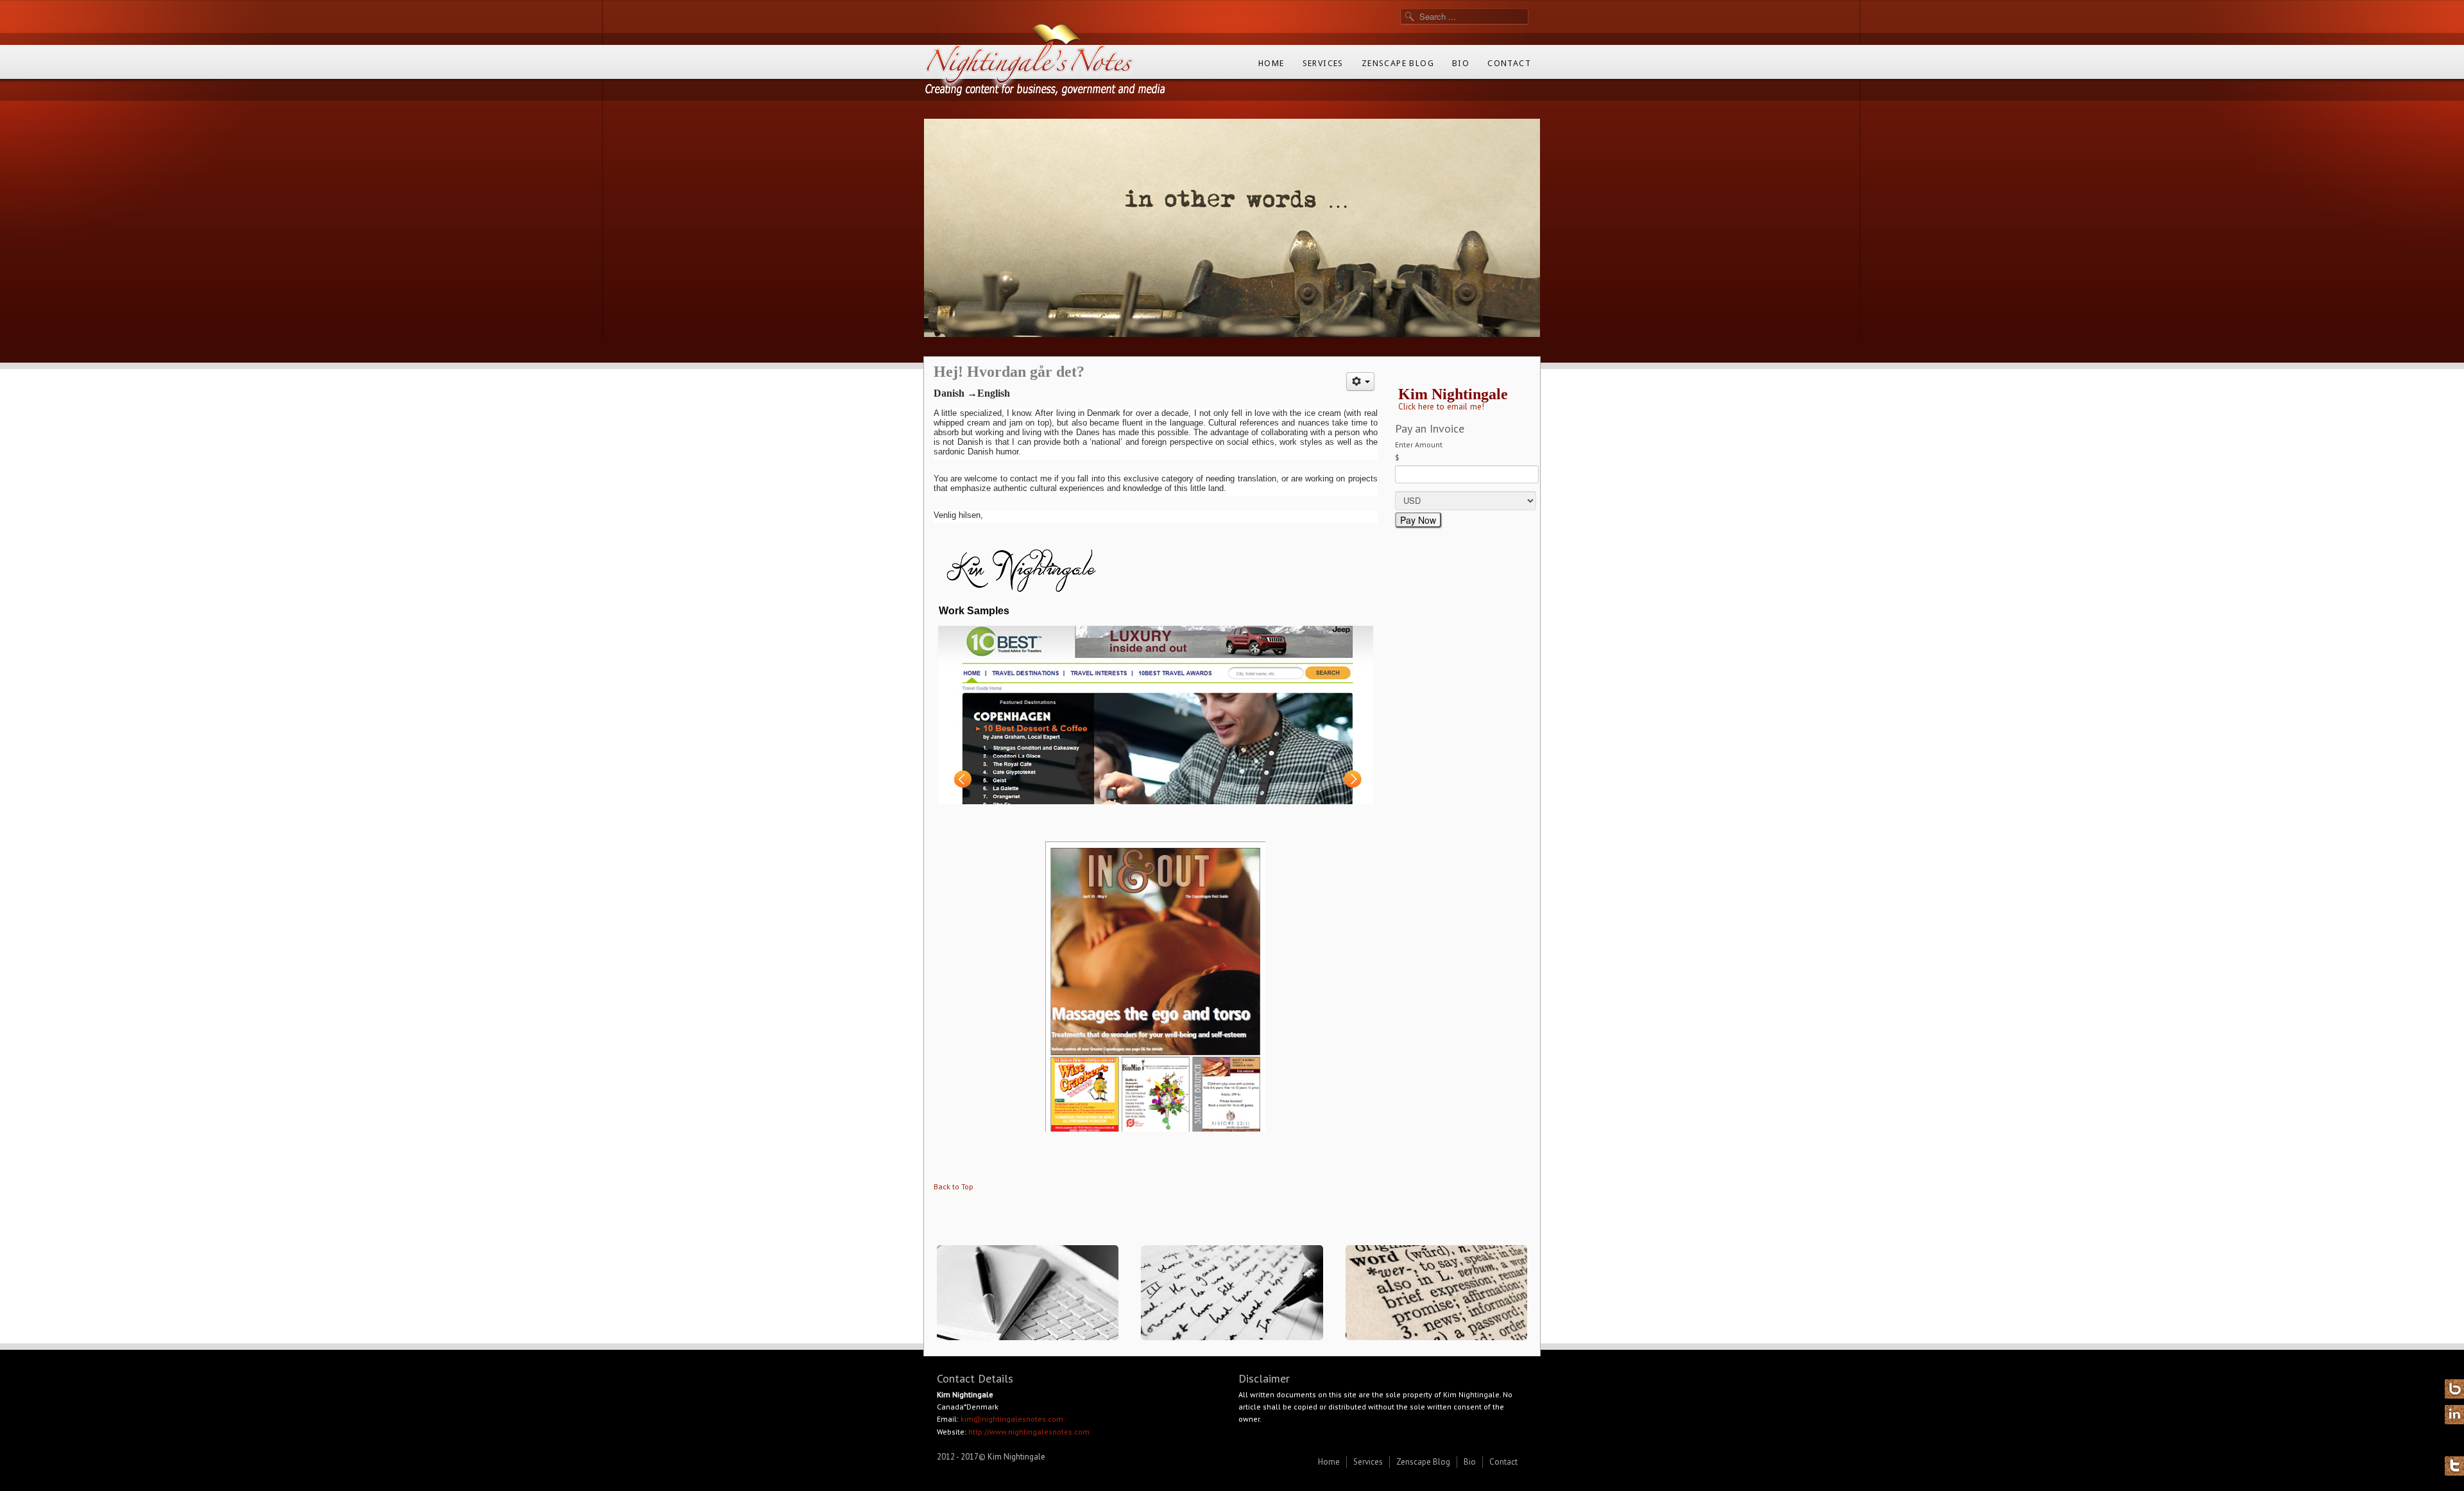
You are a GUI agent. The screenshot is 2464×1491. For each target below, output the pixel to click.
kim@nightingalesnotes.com (1012, 1419)
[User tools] (1360, 382)
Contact (1509, 63)
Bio (1461, 63)
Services (1323, 63)
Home (1271, 63)
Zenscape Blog (1398, 63)
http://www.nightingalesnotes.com (1029, 1432)
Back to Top (954, 1186)
